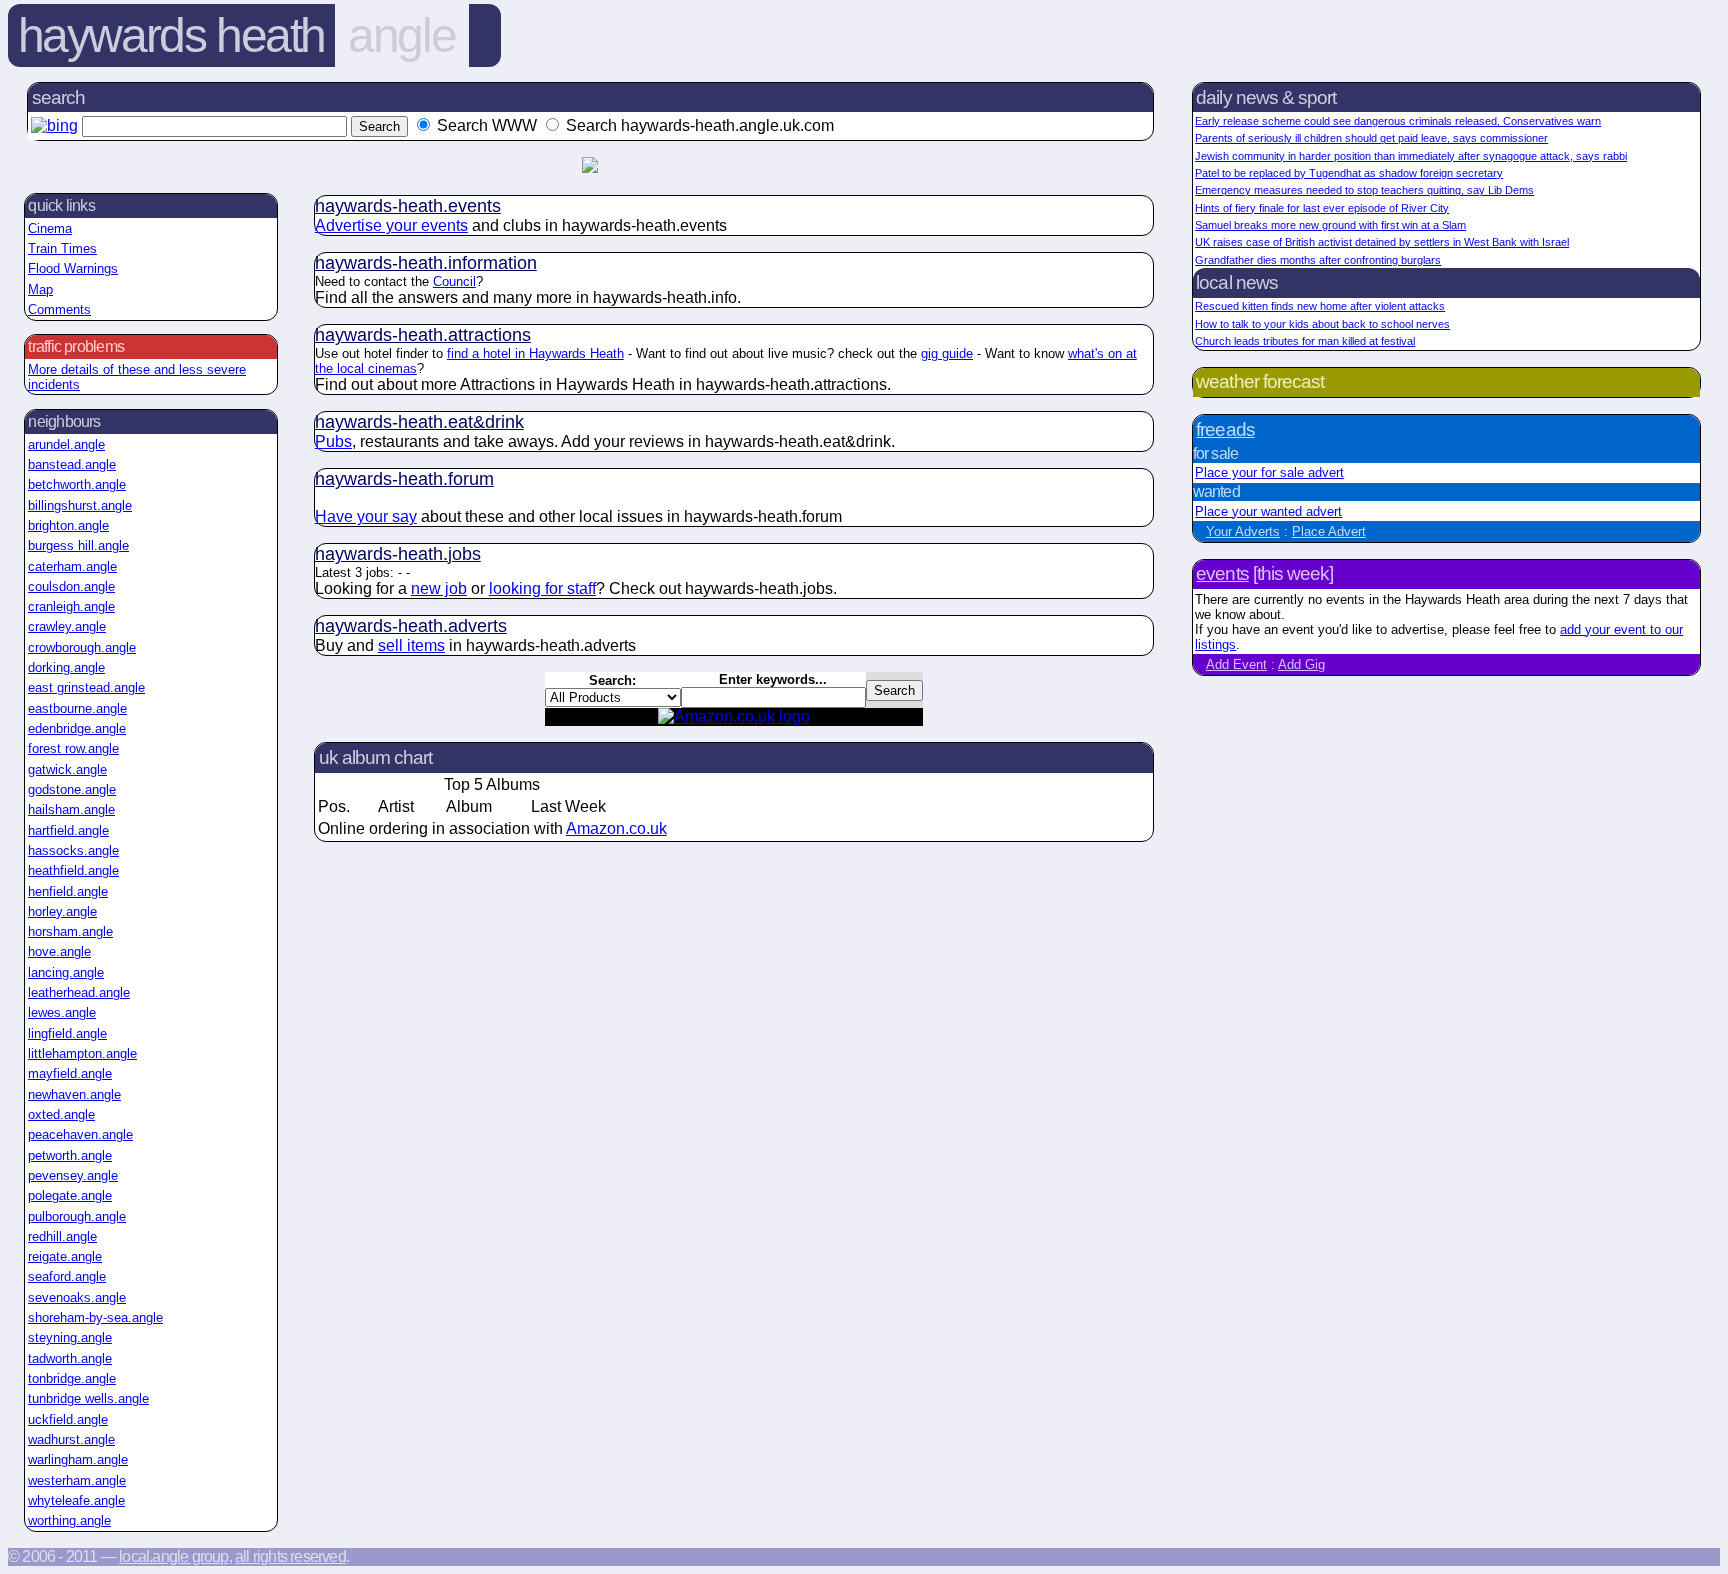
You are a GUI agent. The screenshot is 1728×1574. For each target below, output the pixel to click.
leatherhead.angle (79, 992)
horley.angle (62, 911)
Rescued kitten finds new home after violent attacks (1320, 306)
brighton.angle (68, 525)
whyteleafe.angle (76, 1500)
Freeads (1225, 429)
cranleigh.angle (71, 606)
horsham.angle (70, 931)
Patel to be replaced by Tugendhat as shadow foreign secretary (1349, 173)
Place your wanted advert (1268, 511)
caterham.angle (72, 566)
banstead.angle (72, 464)
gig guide (947, 353)
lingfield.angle (67, 1033)
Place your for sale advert (1269, 472)
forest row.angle (73, 748)
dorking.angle (66, 667)
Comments (59, 309)
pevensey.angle (73, 1175)
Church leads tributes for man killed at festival (1305, 341)
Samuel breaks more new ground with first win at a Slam (1330, 225)
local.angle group (173, 1556)
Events (1222, 573)
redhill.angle (62, 1236)
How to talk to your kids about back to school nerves (1322, 324)
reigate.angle (65, 1256)
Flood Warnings (73, 268)
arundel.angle (66, 444)
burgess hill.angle (78, 545)
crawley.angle (67, 626)
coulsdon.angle (71, 586)
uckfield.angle (68, 1419)
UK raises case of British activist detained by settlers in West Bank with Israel (1382, 242)
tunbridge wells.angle (88, 1398)
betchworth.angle (77, 484)
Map (40, 289)
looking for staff (542, 588)
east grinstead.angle (86, 687)
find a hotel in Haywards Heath (535, 353)
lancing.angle (66, 972)
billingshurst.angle (80, 505)
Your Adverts (1243, 531)
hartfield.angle (68, 830)
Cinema (50, 228)
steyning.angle (70, 1337)
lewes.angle (62, 1012)
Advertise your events (391, 225)
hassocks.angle (73, 850)
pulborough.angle (77, 1216)
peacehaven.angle (80, 1134)
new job (439, 588)
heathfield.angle (73, 870)
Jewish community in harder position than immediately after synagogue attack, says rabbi (1411, 156)
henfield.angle (68, 891)
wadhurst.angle (71, 1439)
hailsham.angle (71, 809)
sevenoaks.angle (77, 1297)
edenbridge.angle (77, 728)
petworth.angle (70, 1155)
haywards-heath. (408, 206)
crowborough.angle (82, 647)
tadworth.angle (70, 1358)
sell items (411, 645)
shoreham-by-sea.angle (95, 1317)
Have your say (366, 516)
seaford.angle (67, 1276)
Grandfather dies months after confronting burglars (1318, 260)
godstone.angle (72, 789)
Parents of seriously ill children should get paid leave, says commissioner (1371, 138)
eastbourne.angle (77, 708)
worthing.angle (69, 1520)
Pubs (333, 441)
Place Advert (1329, 531)
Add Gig (1301, 664)
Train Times (62, 248)
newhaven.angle (74, 1094)
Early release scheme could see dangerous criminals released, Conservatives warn (1398, 121)
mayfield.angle (70, 1073)
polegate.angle (70, 1195)
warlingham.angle (78, 1459)
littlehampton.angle (82, 1053)
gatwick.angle (67, 769)
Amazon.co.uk (616, 828)
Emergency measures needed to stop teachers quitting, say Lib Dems (1364, 190)
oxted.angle (61, 1114)
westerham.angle (77, 1480)
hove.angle (59, 951)
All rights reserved (290, 1556)
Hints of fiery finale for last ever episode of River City (1322, 208)
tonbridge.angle (72, 1378)
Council (454, 281)
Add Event (1236, 664)
